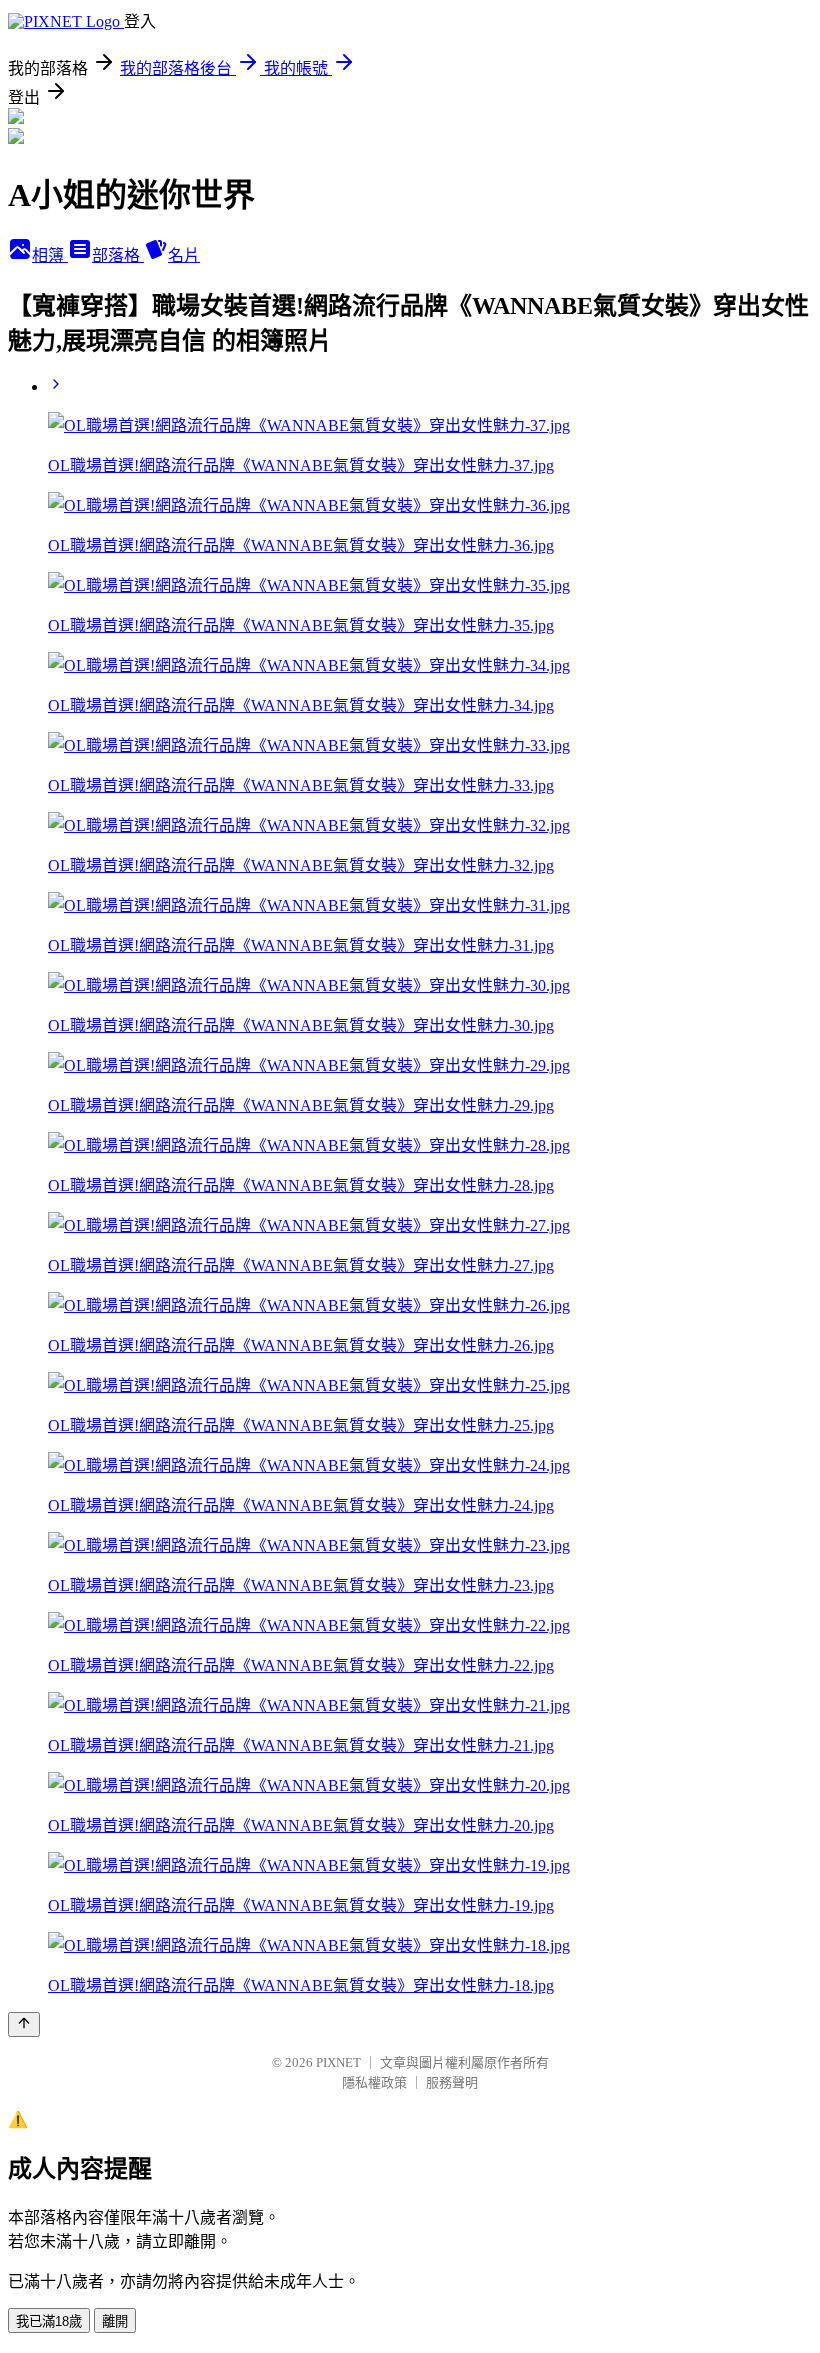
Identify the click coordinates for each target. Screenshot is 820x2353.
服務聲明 (452, 2082)
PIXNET (338, 2062)
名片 (184, 255)
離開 (115, 2321)
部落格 (118, 255)
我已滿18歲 (49, 2321)
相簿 (50, 255)
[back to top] (24, 2024)
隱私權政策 (374, 2082)
